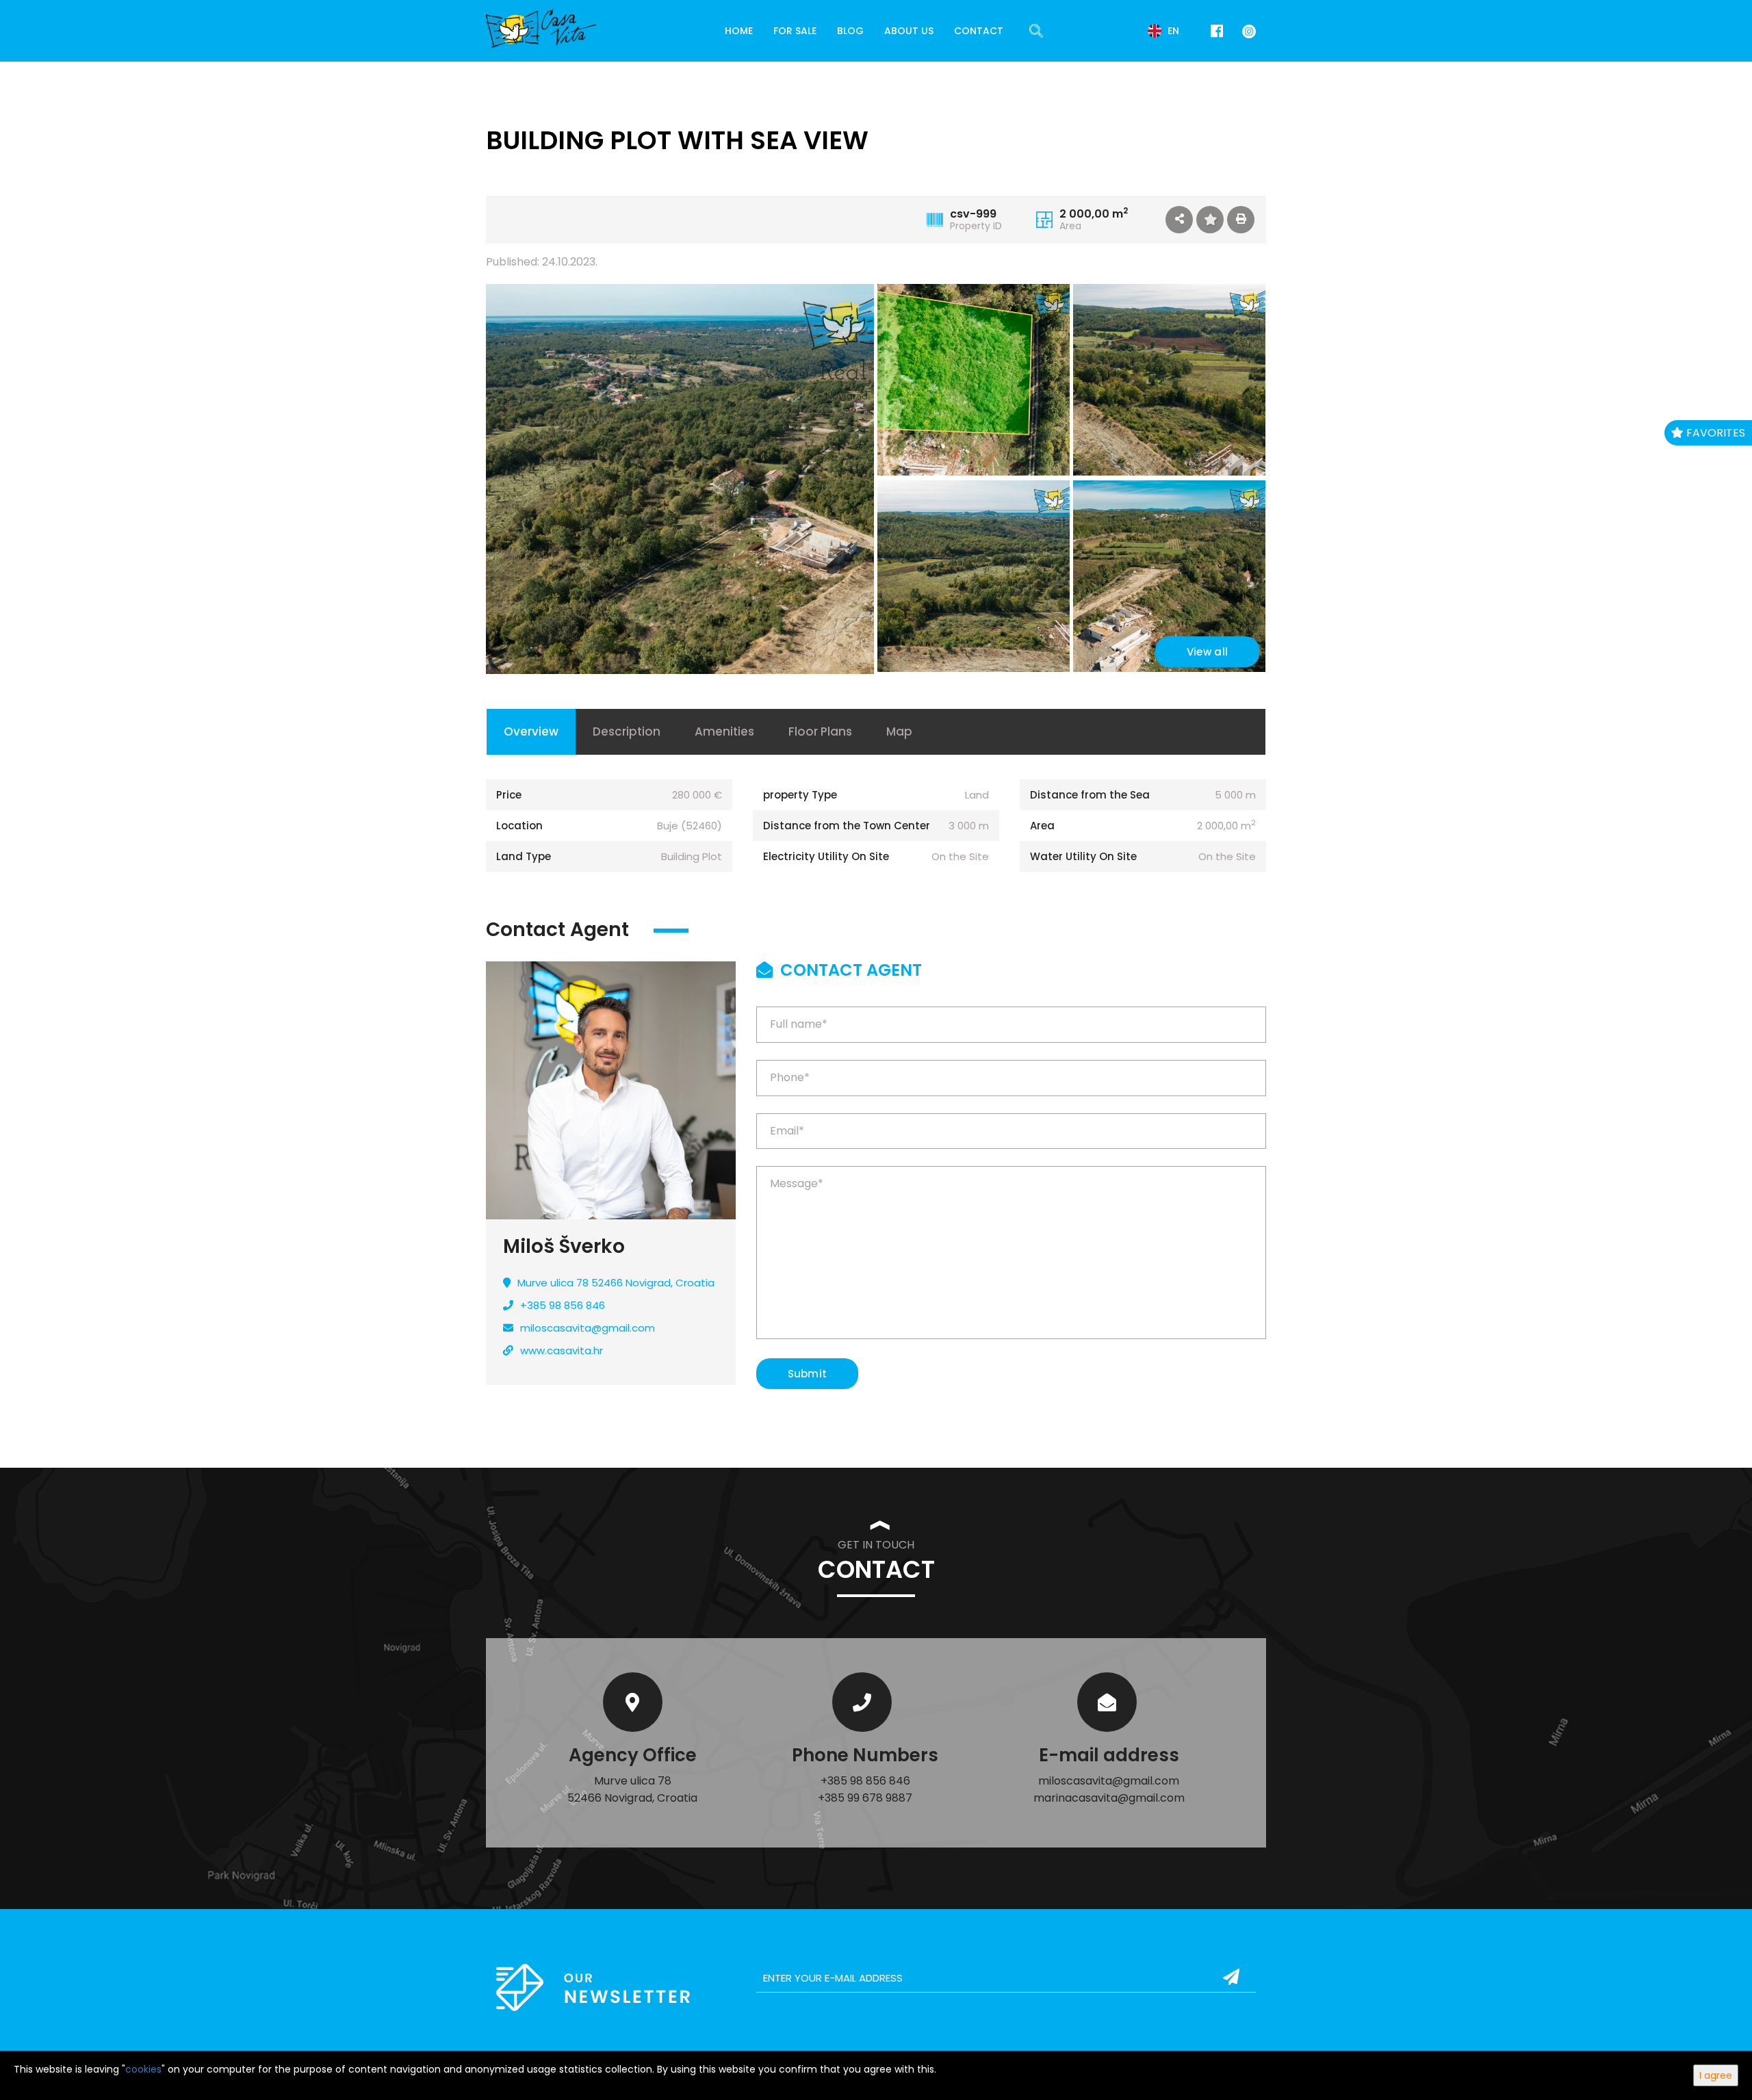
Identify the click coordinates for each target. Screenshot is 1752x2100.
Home (739, 31)
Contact (979, 31)
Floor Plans (820, 731)
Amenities (724, 731)
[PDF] (1241, 220)
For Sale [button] (795, 31)
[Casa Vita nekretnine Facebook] (1217, 31)
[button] (1179, 220)
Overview (531, 731)
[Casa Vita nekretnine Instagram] (1246, 30)
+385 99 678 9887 (865, 1798)
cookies (143, 2069)
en (1172, 31)
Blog (850, 31)
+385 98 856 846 (563, 1305)
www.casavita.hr (562, 1350)
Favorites (1714, 433)
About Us (909, 31)
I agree (1716, 2075)
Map (899, 731)
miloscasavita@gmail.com (588, 1328)
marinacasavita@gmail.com (1109, 1798)
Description (627, 731)
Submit (808, 1374)
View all (1207, 652)
